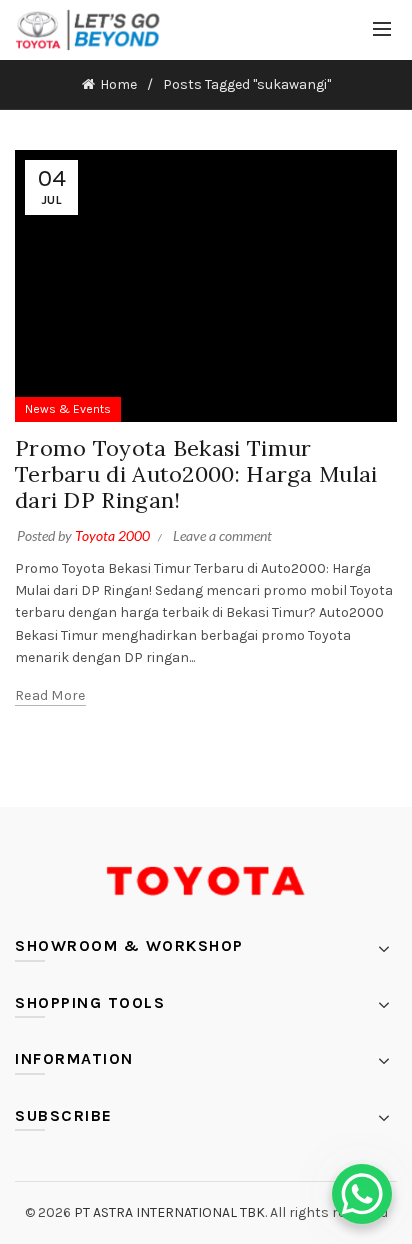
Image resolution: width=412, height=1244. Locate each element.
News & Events (68, 409)
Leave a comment (222, 535)
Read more (50, 695)
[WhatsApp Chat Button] (362, 1194)
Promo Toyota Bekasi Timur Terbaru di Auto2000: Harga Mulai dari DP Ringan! (196, 474)
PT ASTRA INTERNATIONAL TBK (169, 1212)
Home (118, 84)
